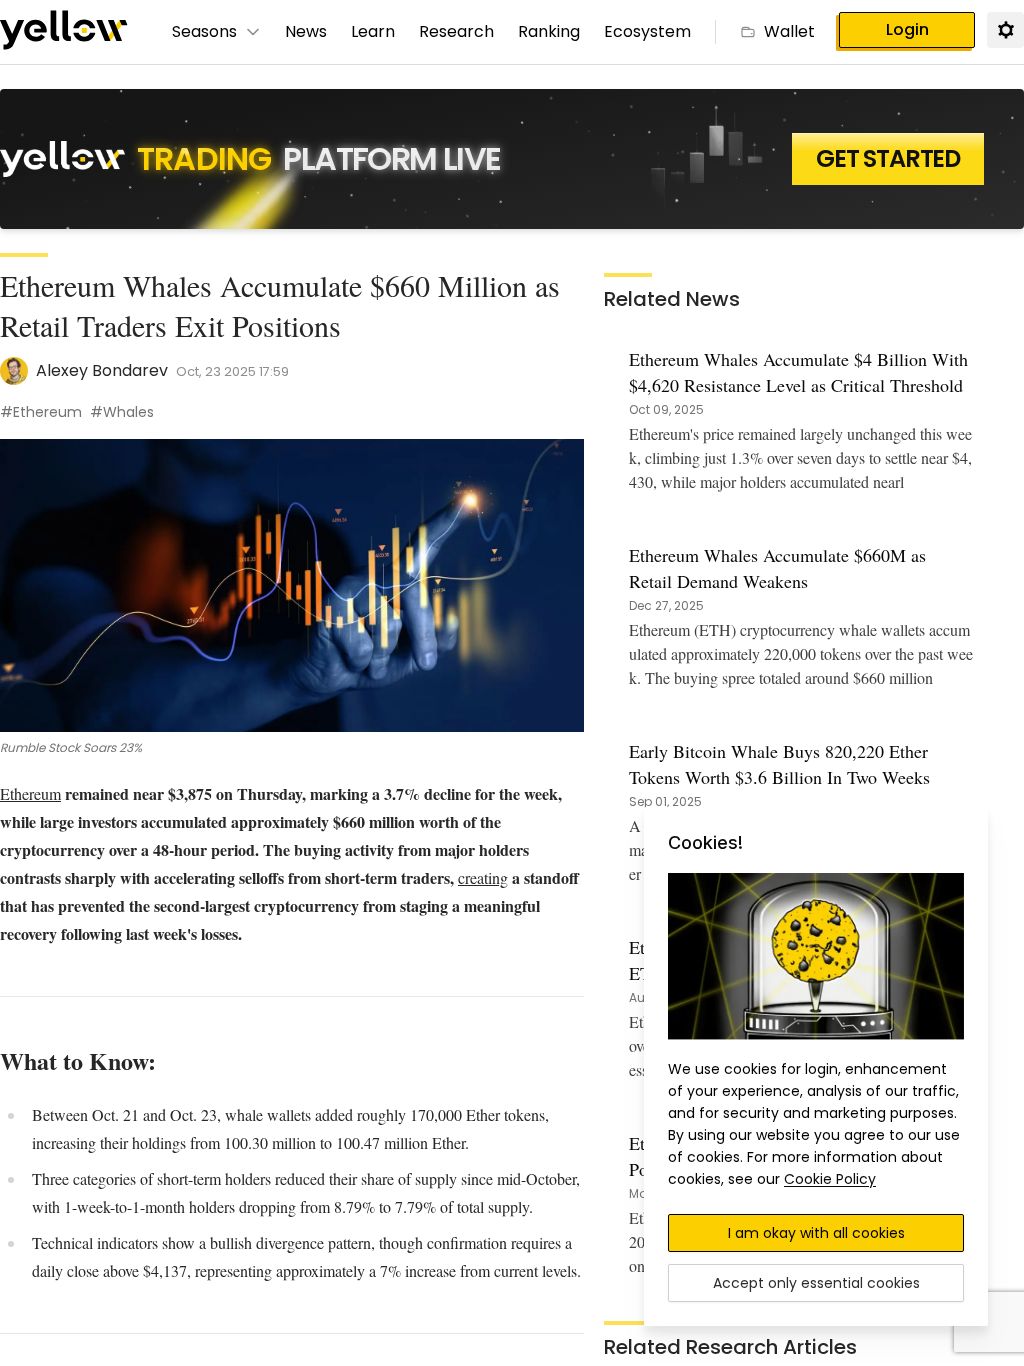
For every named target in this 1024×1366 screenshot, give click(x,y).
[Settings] (1005, 29)
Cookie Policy (830, 1179)
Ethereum (30, 793)
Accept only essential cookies (816, 1283)
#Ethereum (41, 412)
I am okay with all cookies (816, 1233)
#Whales (122, 412)
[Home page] (64, 32)
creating (483, 877)
